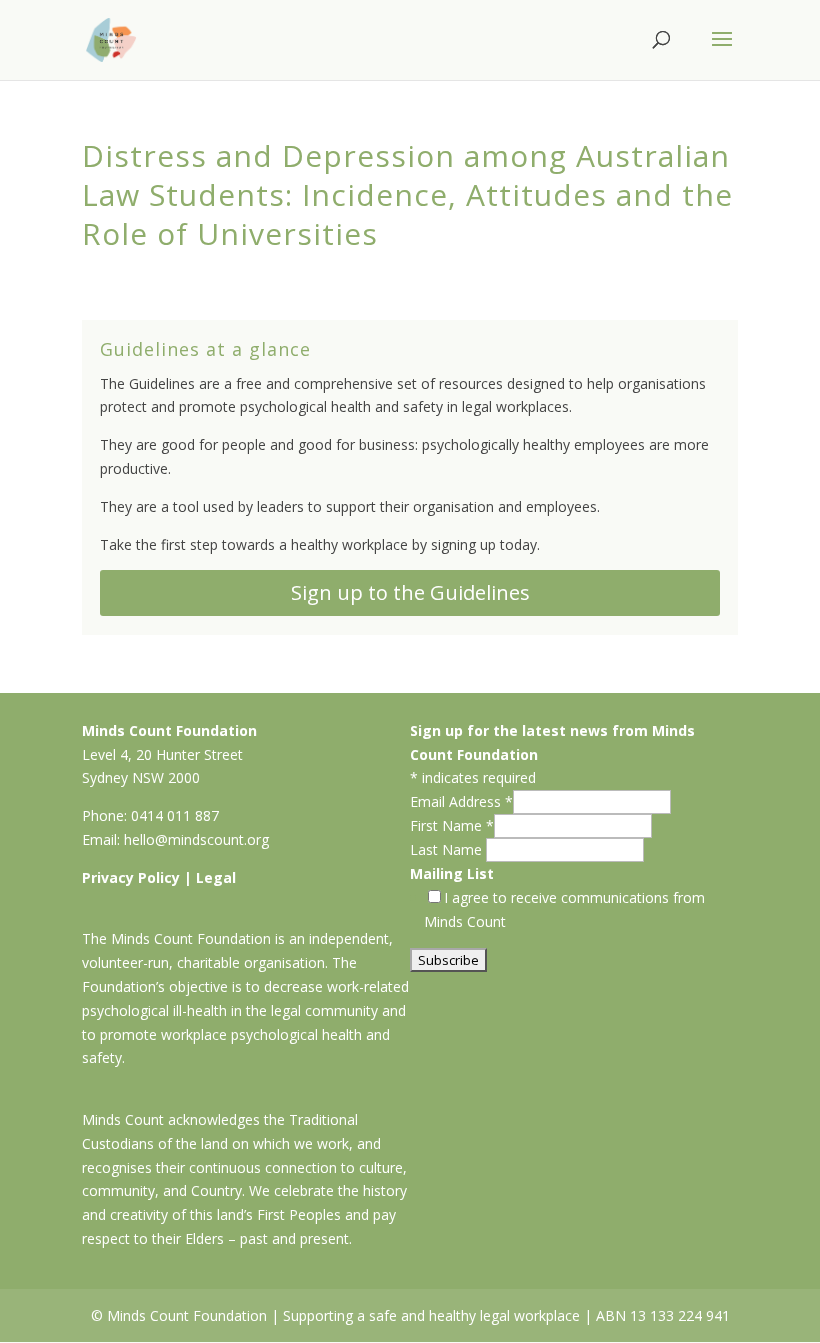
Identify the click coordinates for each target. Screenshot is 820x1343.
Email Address (461, 801)
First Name (452, 825)
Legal (216, 877)
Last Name (448, 849)
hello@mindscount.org (196, 839)
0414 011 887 (175, 815)
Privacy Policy (131, 877)
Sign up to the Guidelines (410, 592)
